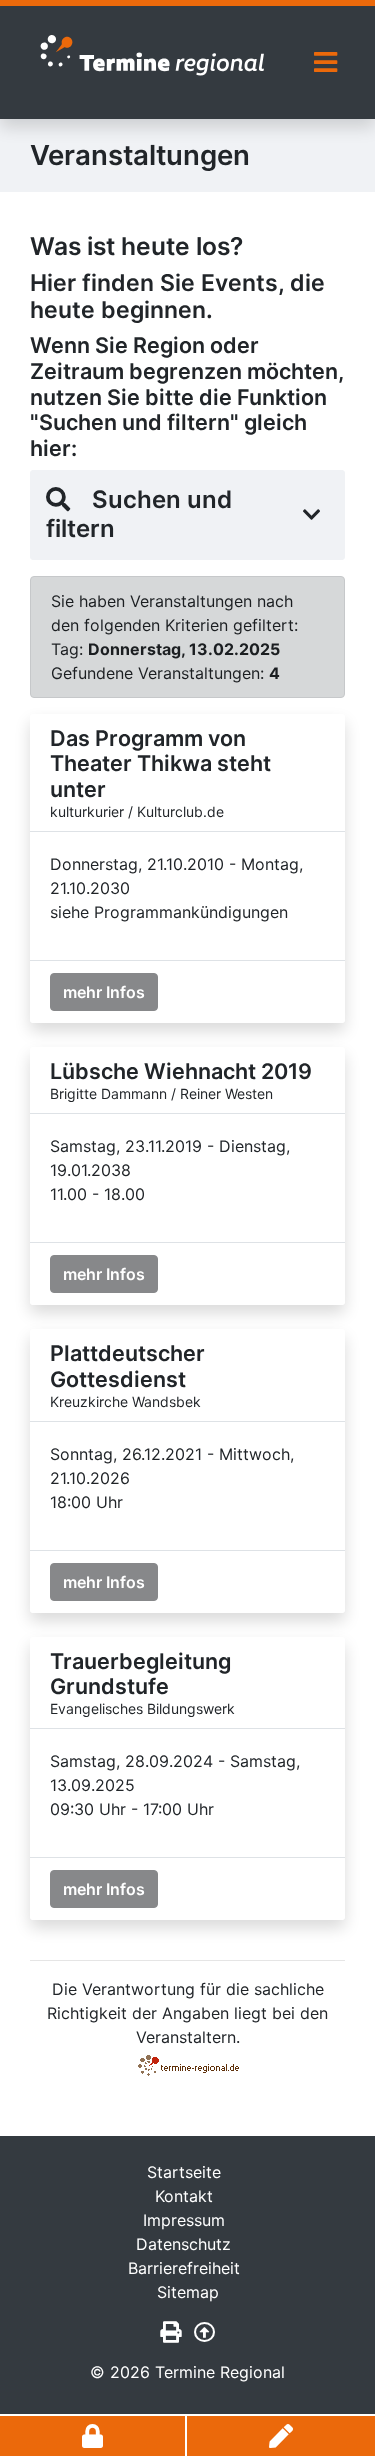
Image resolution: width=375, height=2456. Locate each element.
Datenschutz (183, 2244)
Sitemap (188, 2292)
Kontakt (184, 2196)
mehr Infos (104, 992)
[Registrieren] (281, 2436)
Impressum (184, 2220)
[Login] (93, 2436)
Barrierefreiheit (184, 2268)
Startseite (184, 2172)
